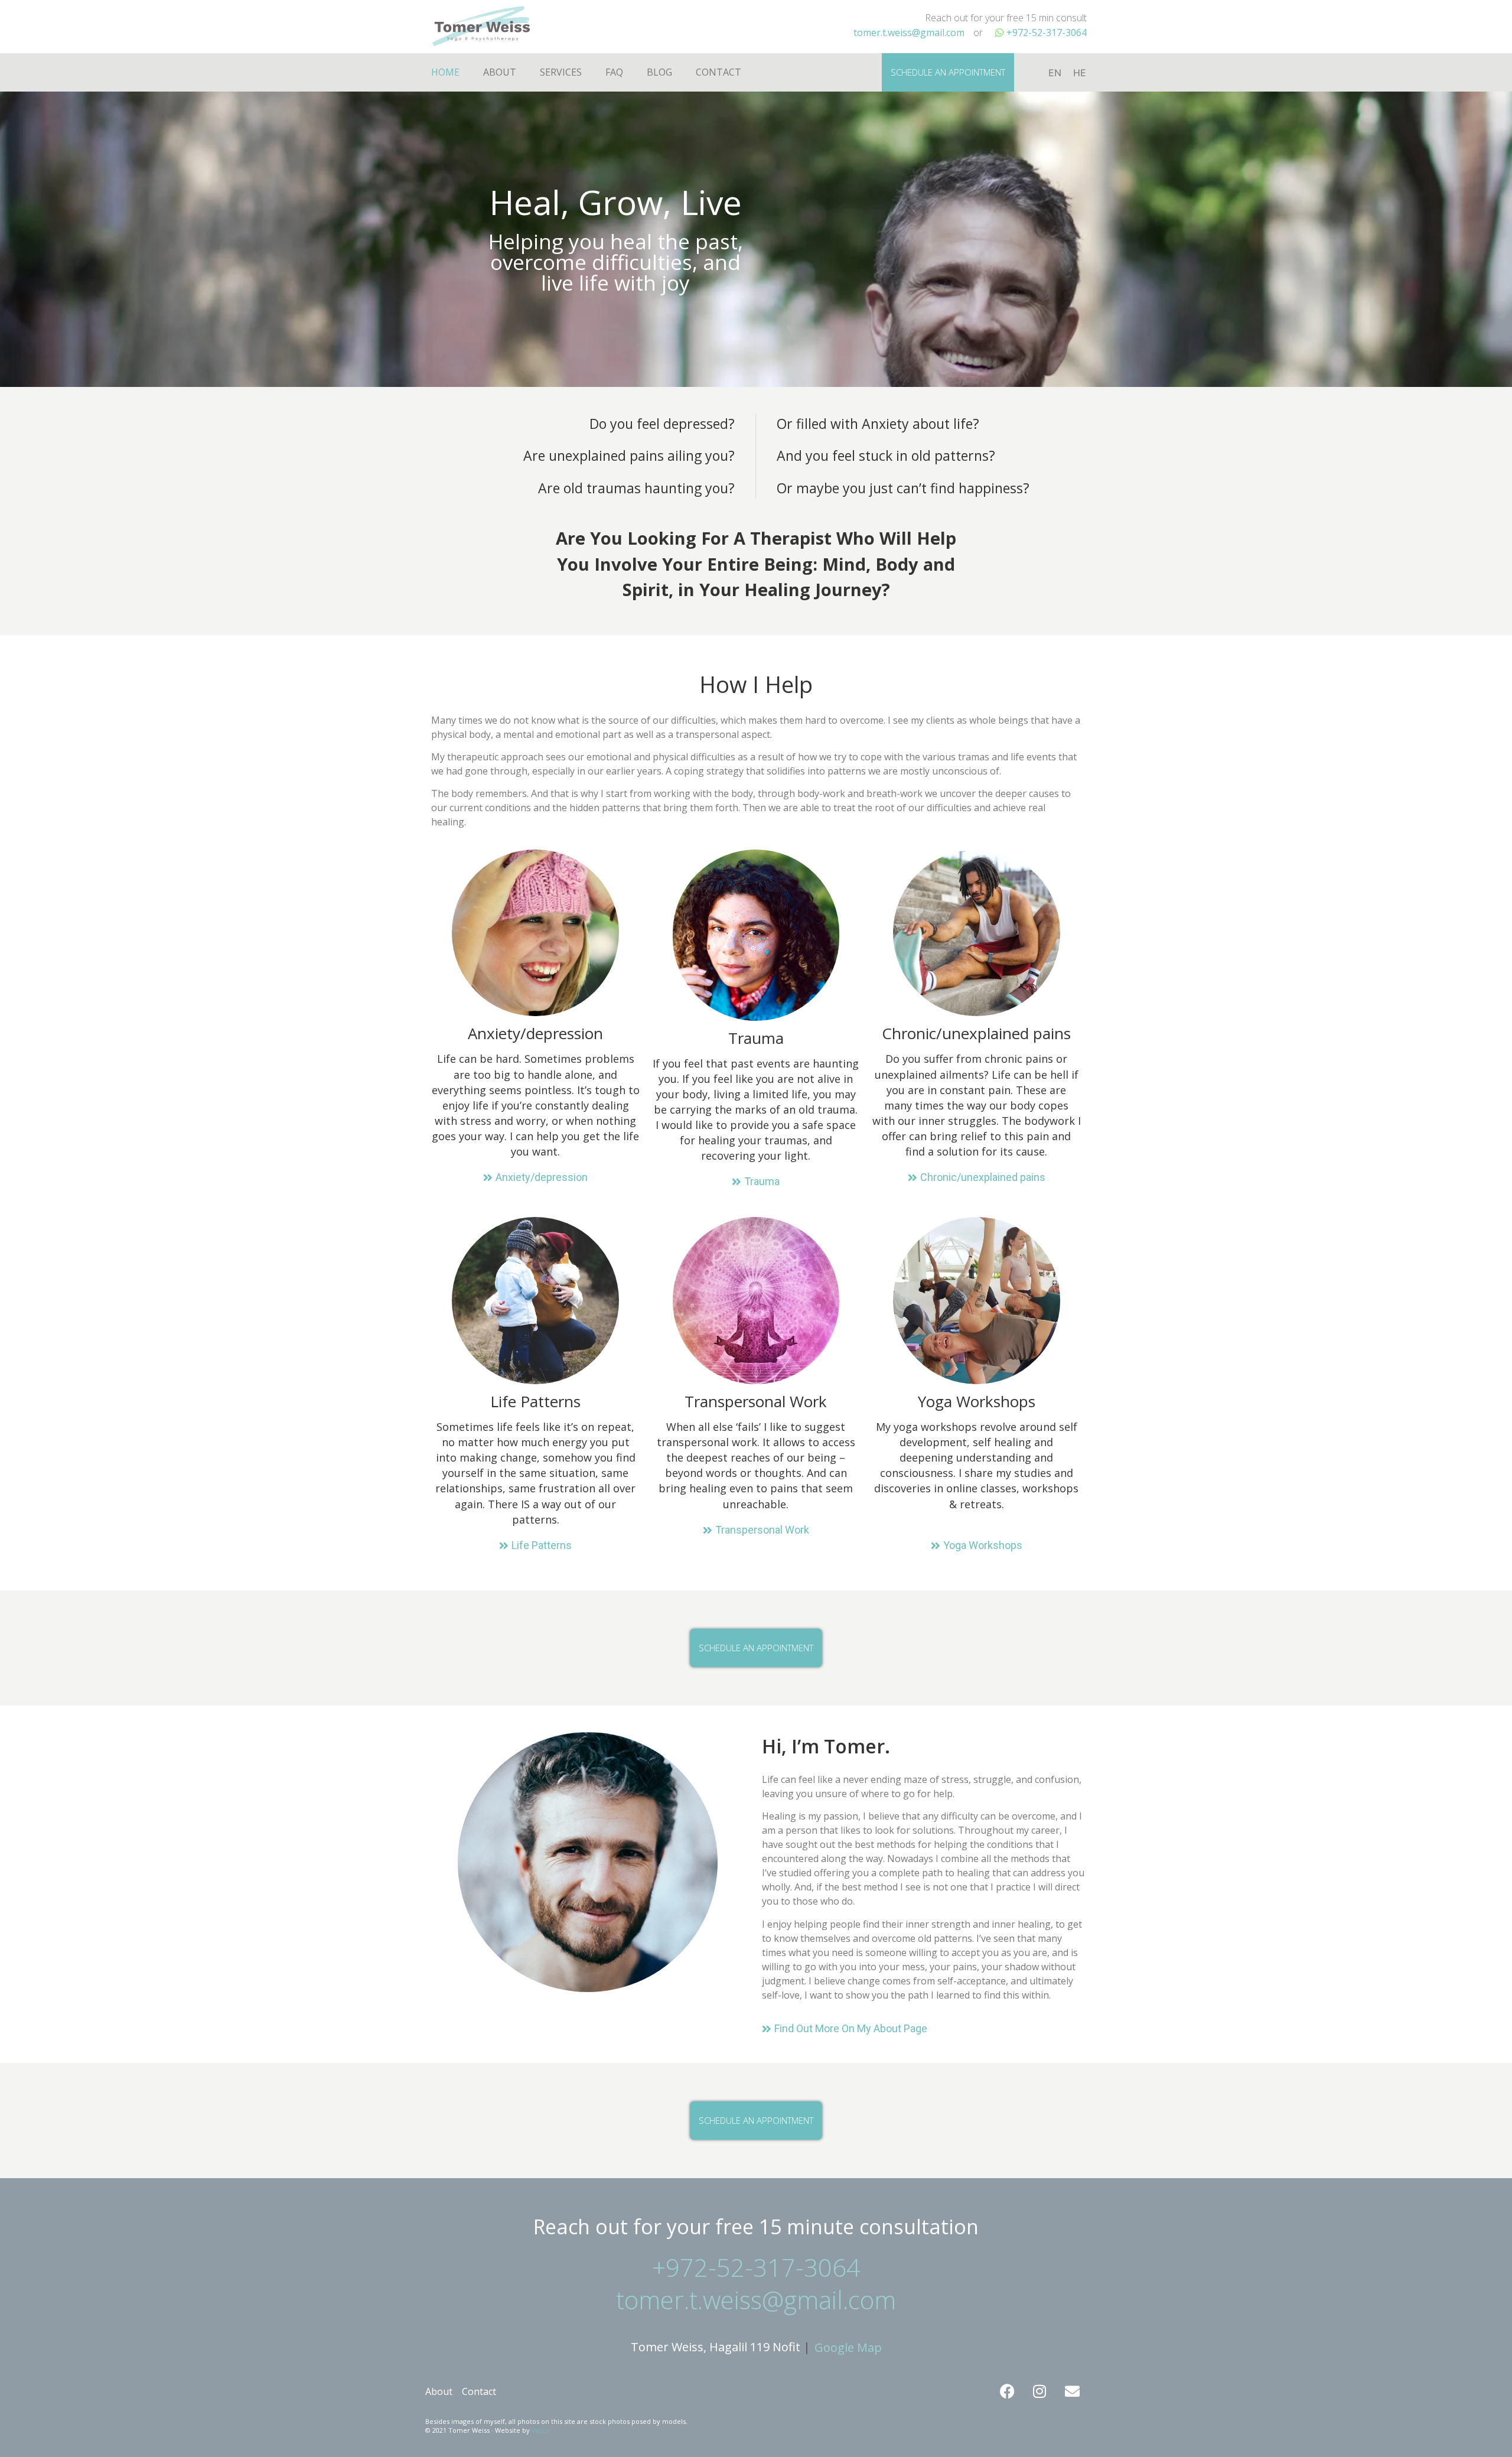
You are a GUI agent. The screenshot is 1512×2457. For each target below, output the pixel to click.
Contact (718, 72)
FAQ (614, 72)
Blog (659, 72)
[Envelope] (1072, 2391)
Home (445, 72)
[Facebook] (1007, 2391)
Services (561, 72)
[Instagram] (1039, 2391)
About (500, 72)
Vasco (541, 2430)
